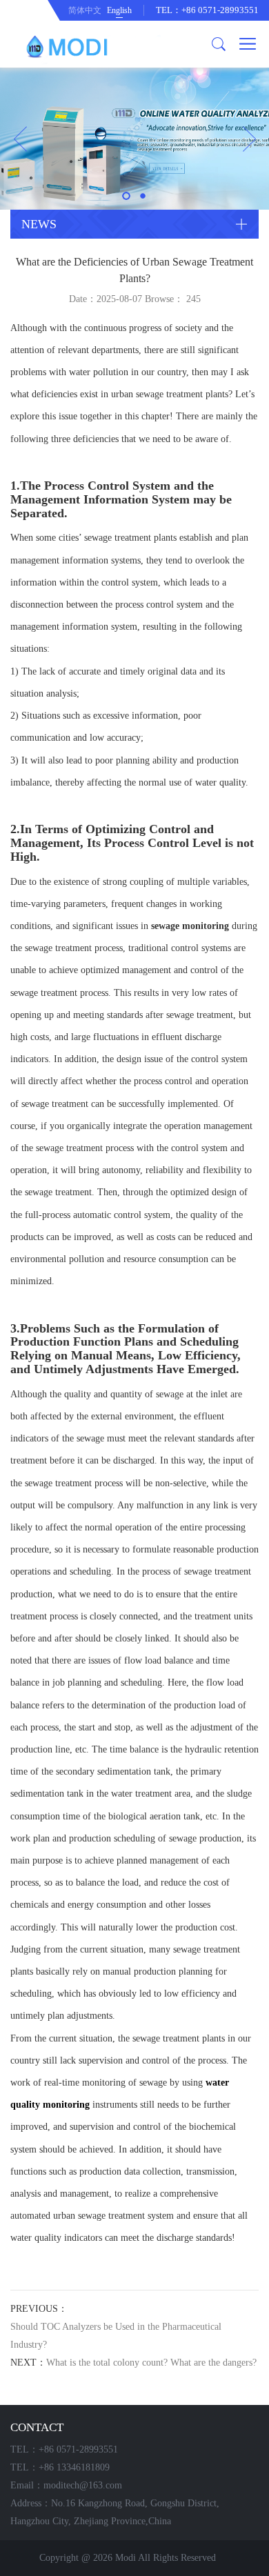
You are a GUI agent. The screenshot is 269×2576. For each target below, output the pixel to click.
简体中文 (85, 10)
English (119, 10)
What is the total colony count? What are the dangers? (151, 2363)
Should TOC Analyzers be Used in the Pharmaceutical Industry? (116, 2336)
